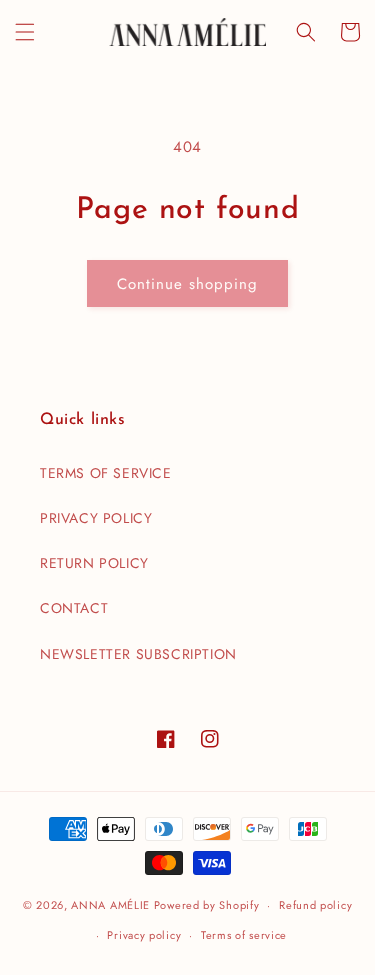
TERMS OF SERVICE (106, 473)
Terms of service (244, 935)
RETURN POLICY (94, 563)
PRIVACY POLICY (96, 518)
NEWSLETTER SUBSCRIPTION (138, 654)
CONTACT (74, 608)
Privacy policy (144, 935)
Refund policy (315, 905)
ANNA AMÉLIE (110, 905)
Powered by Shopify (207, 905)
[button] (25, 32)
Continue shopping (187, 284)
